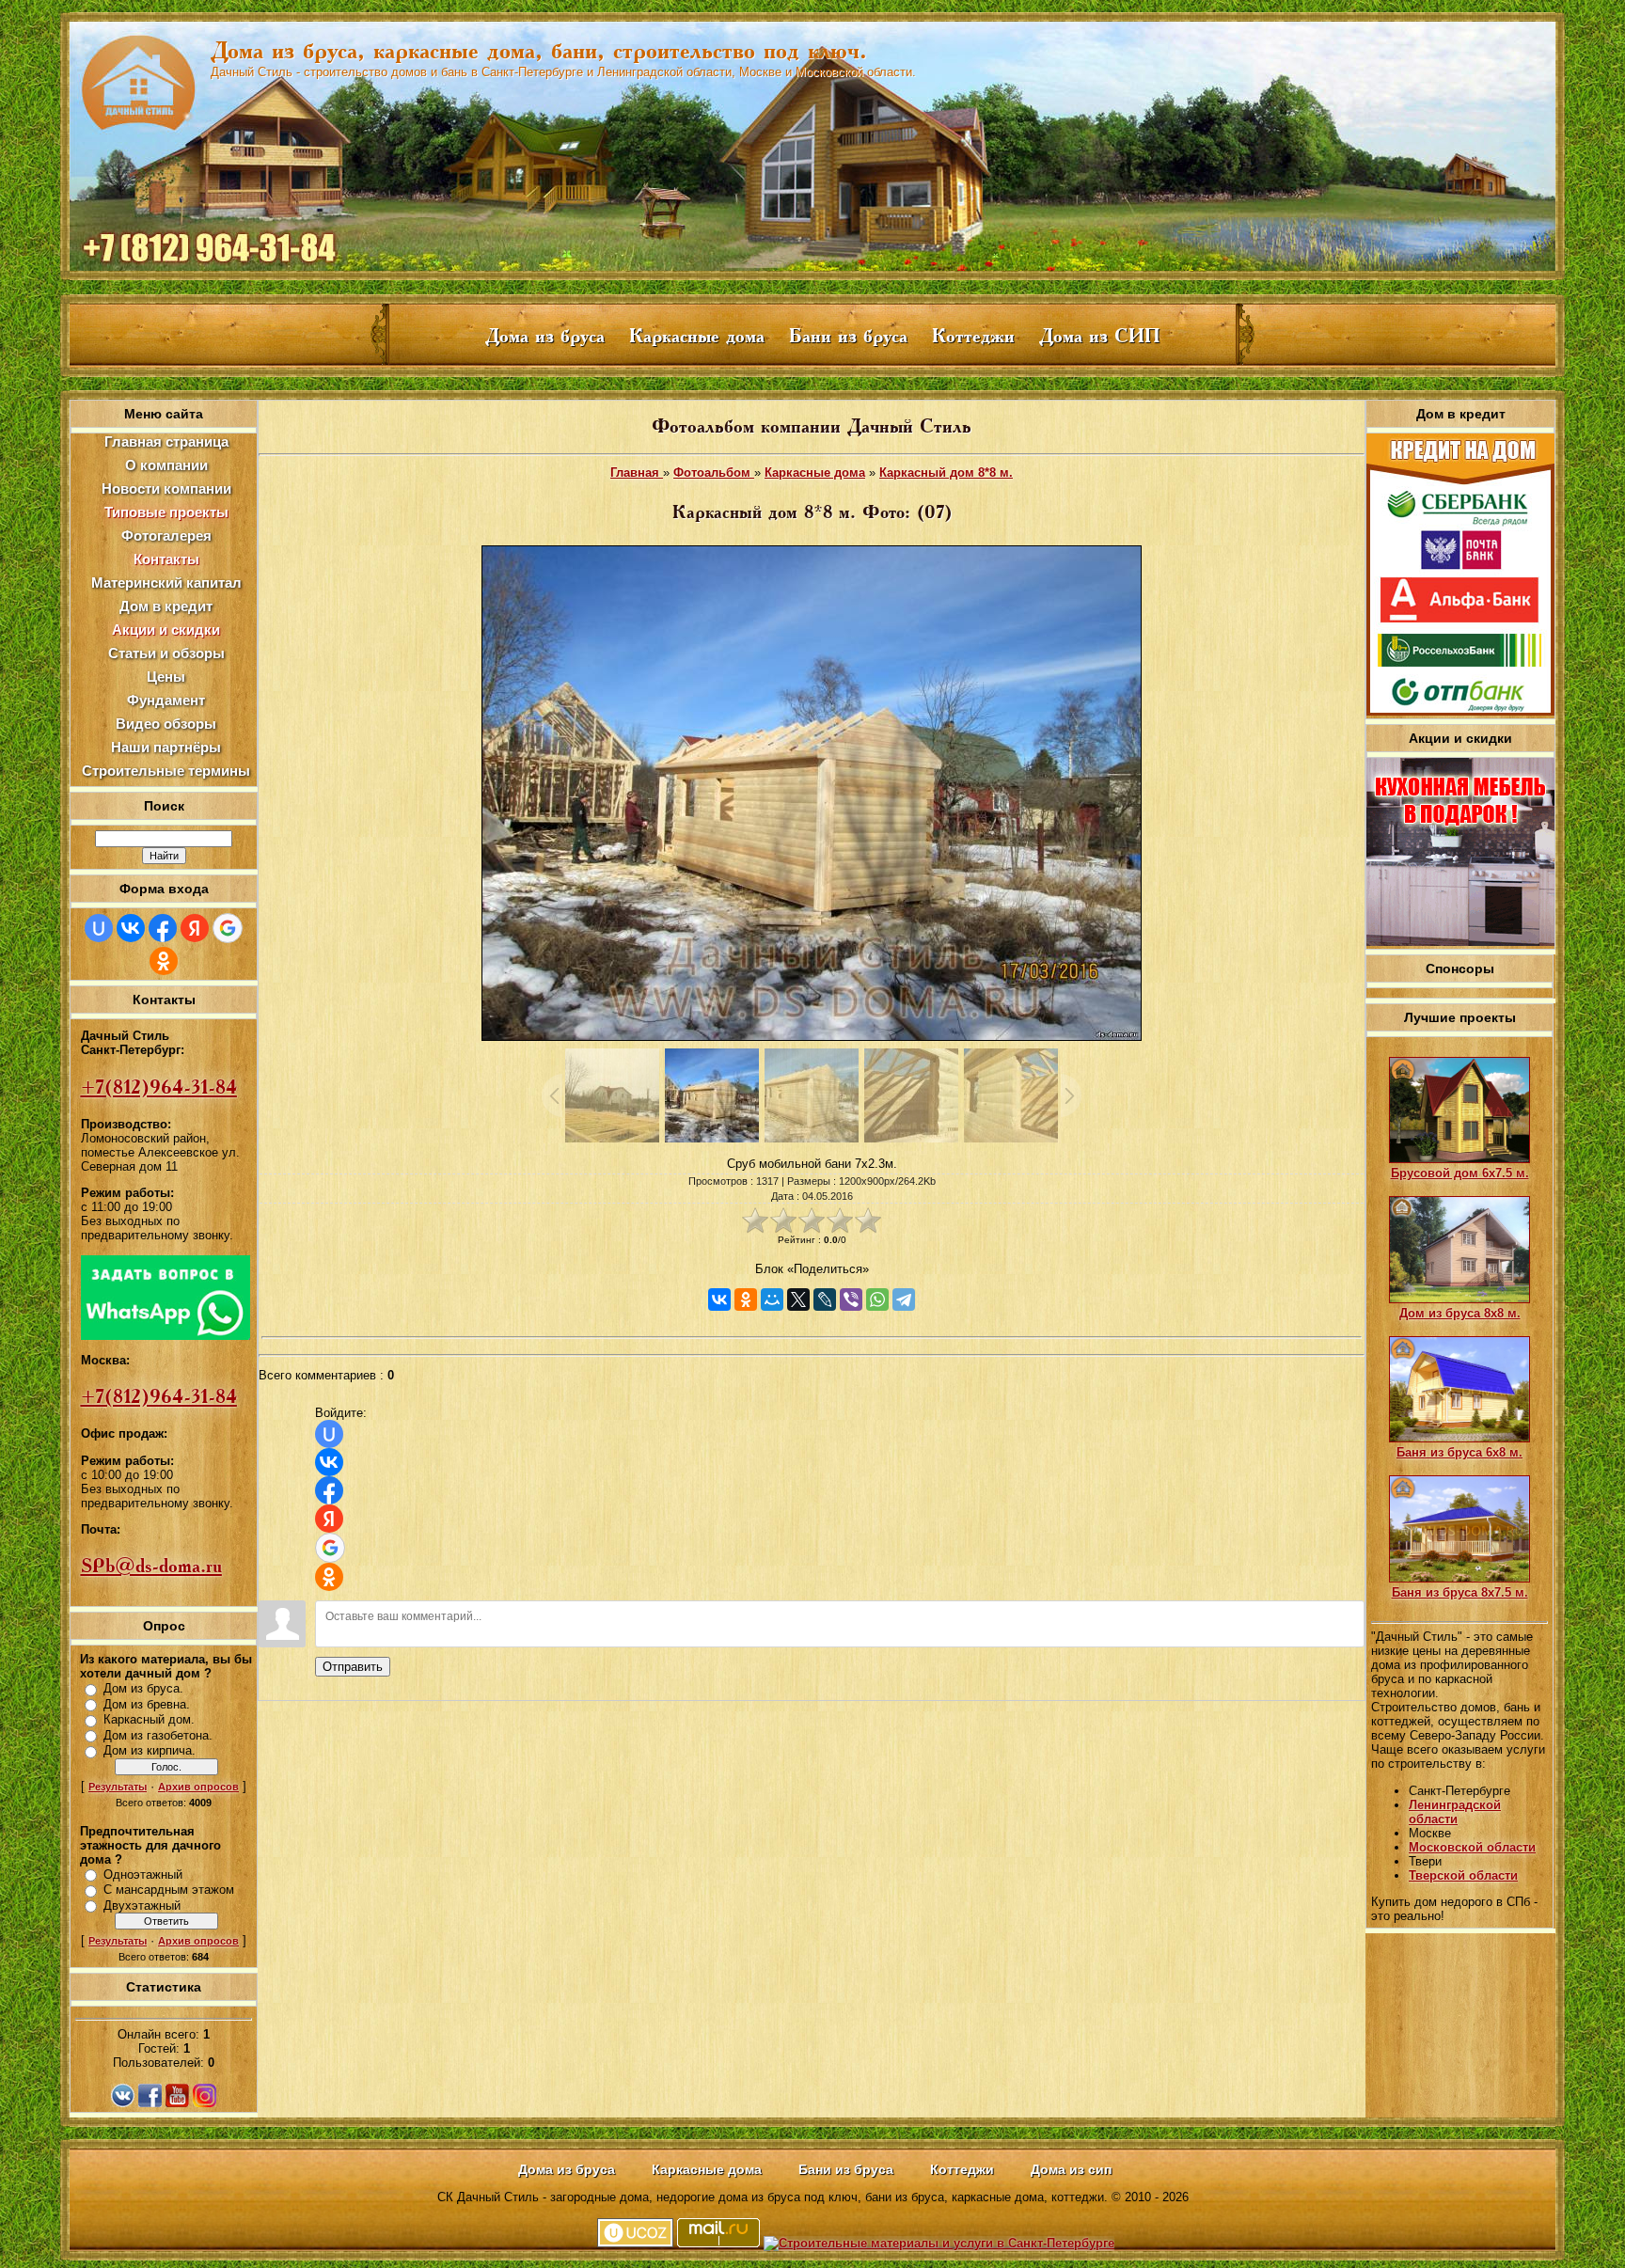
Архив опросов (198, 1787)
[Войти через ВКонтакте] (131, 928)
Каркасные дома (815, 472)
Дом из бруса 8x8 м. (1460, 1313)
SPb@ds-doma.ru (151, 1566)
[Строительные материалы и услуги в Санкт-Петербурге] (939, 2243)
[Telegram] (904, 1299)
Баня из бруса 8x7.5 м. (1460, 1592)
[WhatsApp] (877, 1299)
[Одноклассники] (746, 1299)
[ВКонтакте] (719, 1299)
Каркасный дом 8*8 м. (946, 472)
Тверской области (1463, 1875)
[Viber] (851, 1299)
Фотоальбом (714, 472)
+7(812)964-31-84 (159, 1087)
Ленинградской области (1455, 1812)
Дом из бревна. (147, 1704)
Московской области (1472, 1847)
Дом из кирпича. (150, 1750)
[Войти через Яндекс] (195, 928)
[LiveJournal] (825, 1299)
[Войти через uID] (99, 928)
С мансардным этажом (169, 1890)
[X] (798, 1299)
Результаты (118, 1787)
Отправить (353, 1667)
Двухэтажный (142, 1906)
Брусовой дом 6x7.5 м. (1460, 1173)
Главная (637, 472)
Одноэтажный (143, 1874)
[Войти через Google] (228, 928)
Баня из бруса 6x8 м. (1459, 1452)
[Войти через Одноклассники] (164, 961)
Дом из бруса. (143, 1688)
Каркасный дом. (149, 1719)
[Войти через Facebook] (163, 928)
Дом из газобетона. (158, 1735)
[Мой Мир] (772, 1299)
